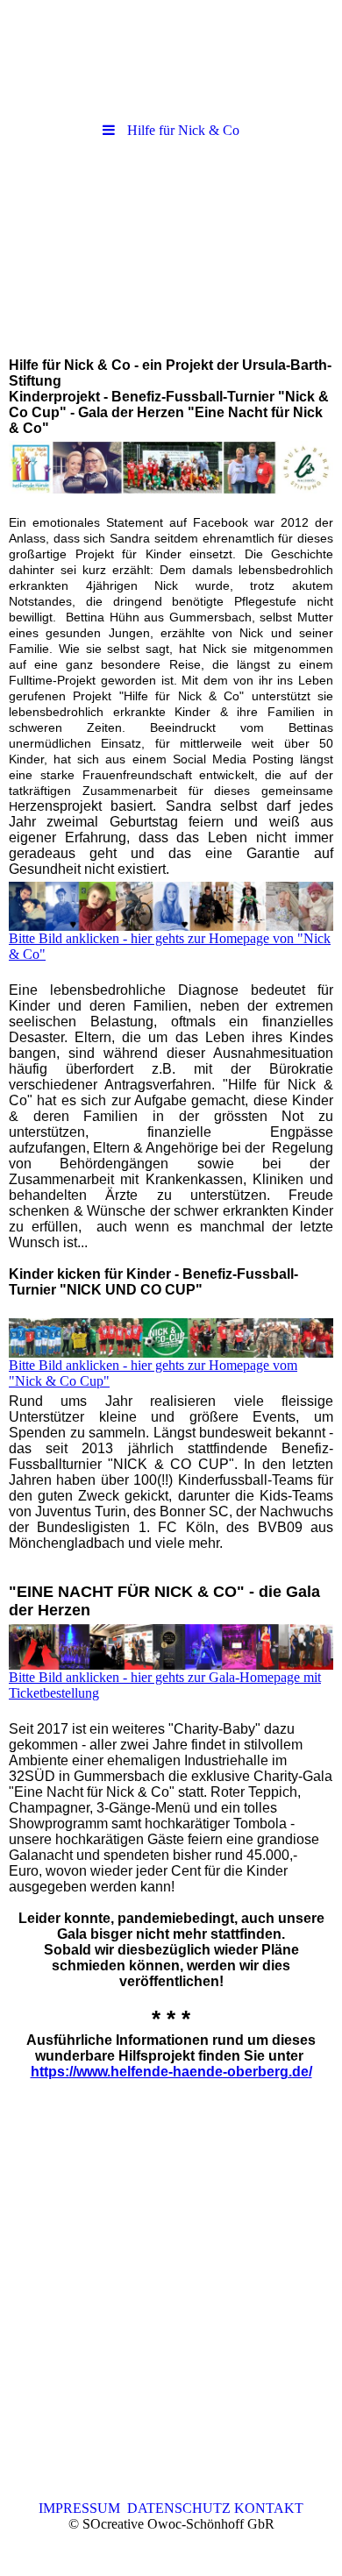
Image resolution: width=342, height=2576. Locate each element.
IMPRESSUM (83, 2508)
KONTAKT (267, 2508)
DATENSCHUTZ (179, 2508)
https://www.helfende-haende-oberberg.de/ (171, 2072)
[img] (171, 248)
